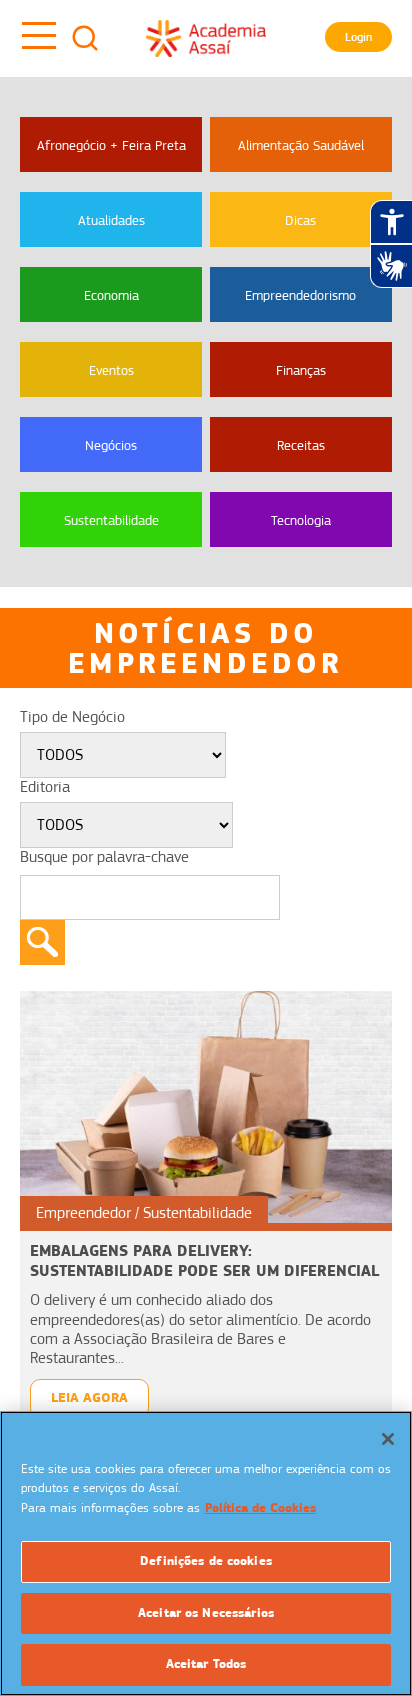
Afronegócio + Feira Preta (111, 145)
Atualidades (111, 220)
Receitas (301, 445)
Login (358, 37)
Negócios (111, 445)
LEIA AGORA (89, 1397)
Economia (111, 295)
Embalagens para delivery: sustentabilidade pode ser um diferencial (204, 1260)
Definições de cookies (206, 1561)
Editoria (45, 787)
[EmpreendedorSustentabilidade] (206, 1106)
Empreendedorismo (300, 295)
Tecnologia (301, 520)
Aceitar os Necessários (206, 1613)
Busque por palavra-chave (104, 857)
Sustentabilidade (111, 520)
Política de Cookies (260, 1508)
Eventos (111, 370)
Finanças (301, 370)
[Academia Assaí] (206, 38)
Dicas (300, 220)
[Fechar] (388, 1439)
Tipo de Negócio (72, 717)
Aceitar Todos (206, 1664)
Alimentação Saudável (301, 145)
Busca (85, 38)
